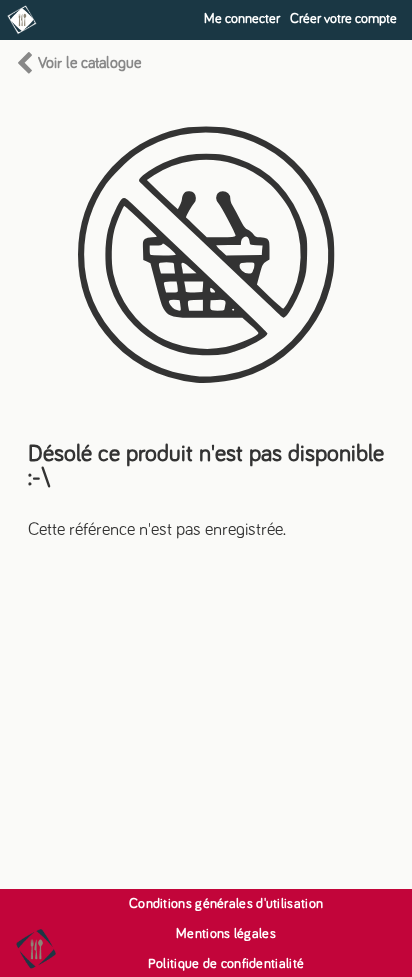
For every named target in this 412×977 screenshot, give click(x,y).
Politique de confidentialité (226, 964)
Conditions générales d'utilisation (226, 904)
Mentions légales (226, 934)
